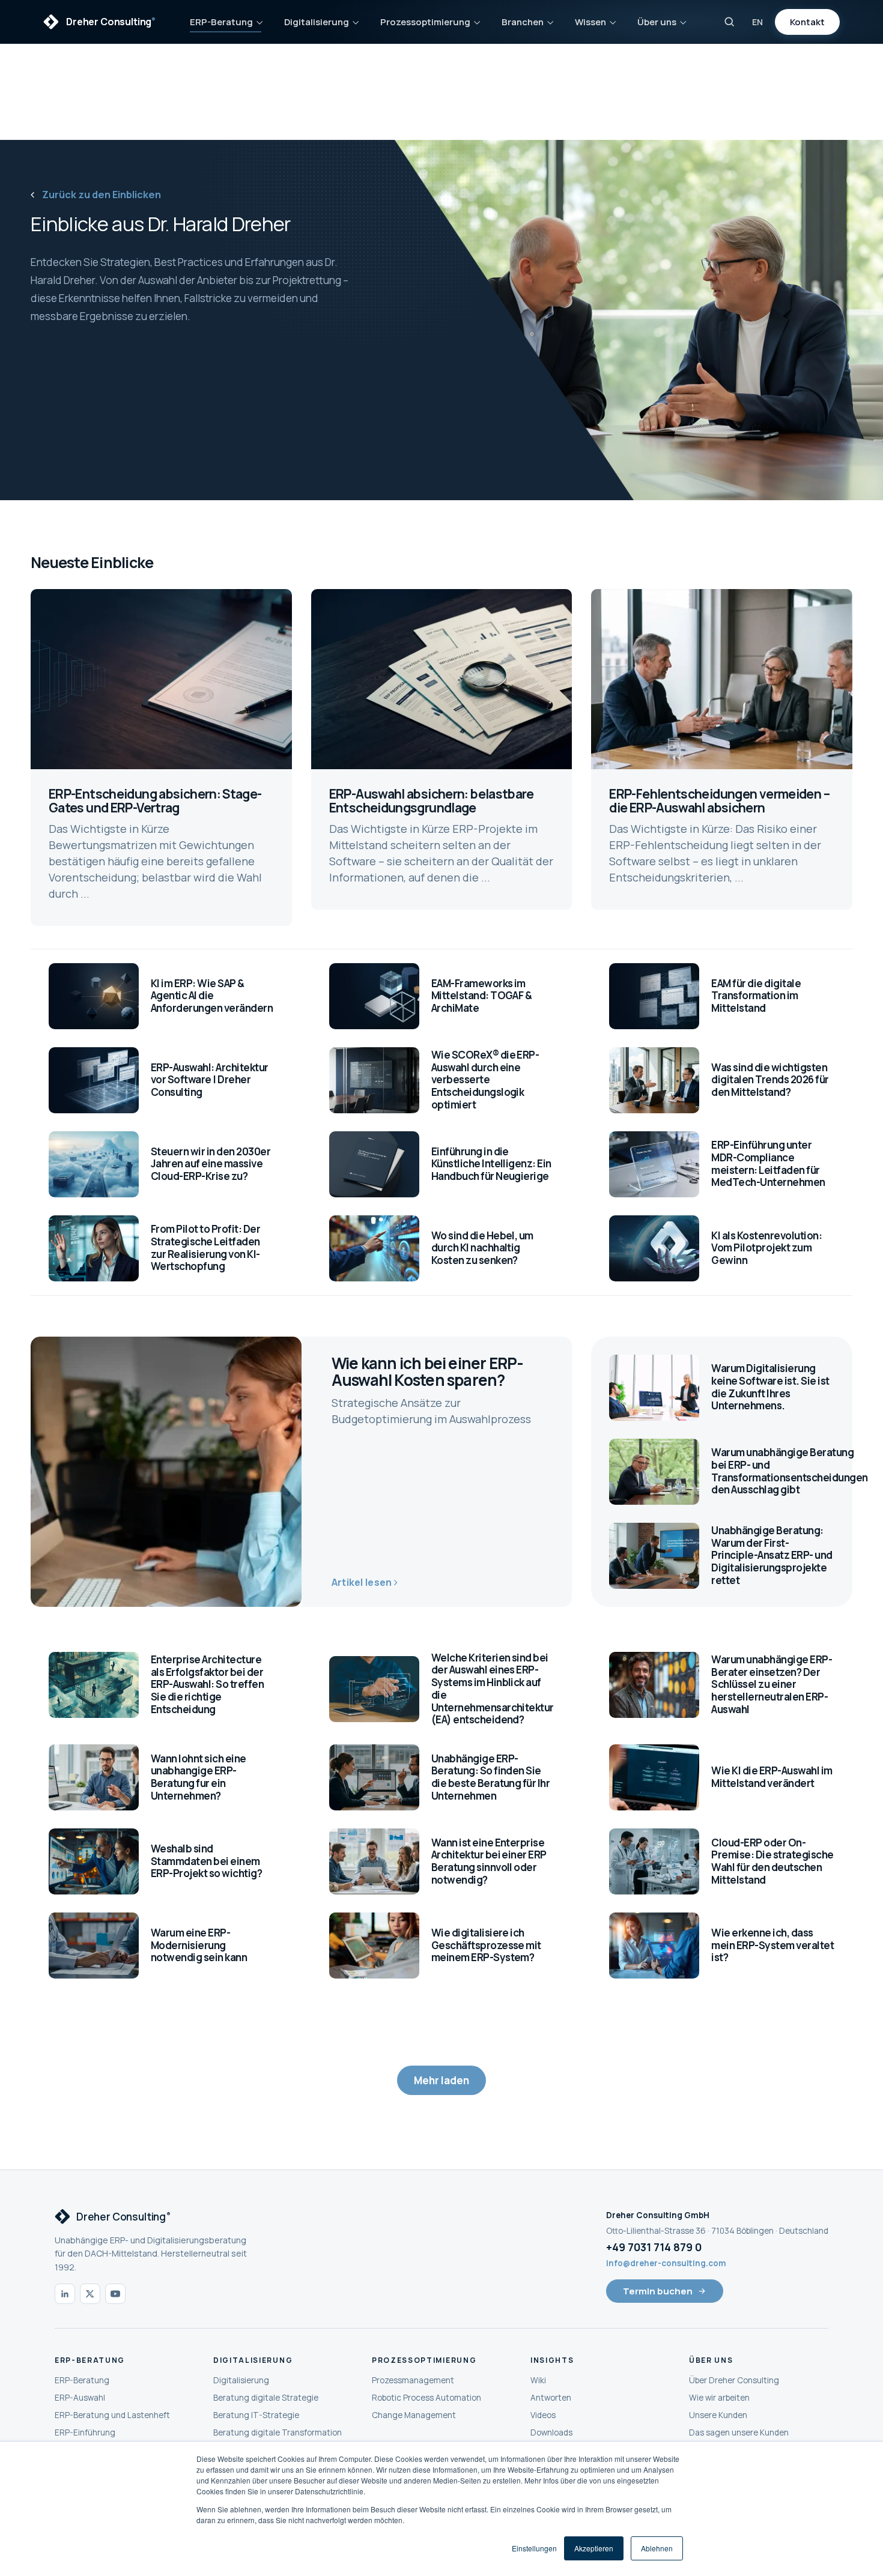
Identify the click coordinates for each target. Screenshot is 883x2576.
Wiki (538, 2380)
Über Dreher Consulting (734, 2380)
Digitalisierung (317, 22)
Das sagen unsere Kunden (739, 2432)
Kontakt (807, 22)
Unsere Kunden (718, 2415)
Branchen (523, 22)
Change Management (414, 2415)
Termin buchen (658, 2291)
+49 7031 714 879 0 (654, 2247)
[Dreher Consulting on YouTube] (115, 2294)
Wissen (590, 22)
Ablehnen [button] (657, 2548)
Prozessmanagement (413, 2380)
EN (757, 22)
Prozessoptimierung (425, 22)
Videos (543, 2415)
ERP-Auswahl (80, 2398)
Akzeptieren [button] (594, 2548)
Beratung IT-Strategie (256, 2415)
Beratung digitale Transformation (278, 2432)
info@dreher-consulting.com (666, 2263)
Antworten (551, 2398)
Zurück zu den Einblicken (101, 195)
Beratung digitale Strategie (266, 2398)
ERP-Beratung (221, 22)
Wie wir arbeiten (719, 2398)
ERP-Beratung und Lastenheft (112, 2415)
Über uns (657, 22)
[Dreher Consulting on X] (90, 2294)
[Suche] (729, 22)
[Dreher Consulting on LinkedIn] (65, 2294)
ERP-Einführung (85, 2432)
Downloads (551, 2432)
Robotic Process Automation (426, 2398)
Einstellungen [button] (534, 2548)
